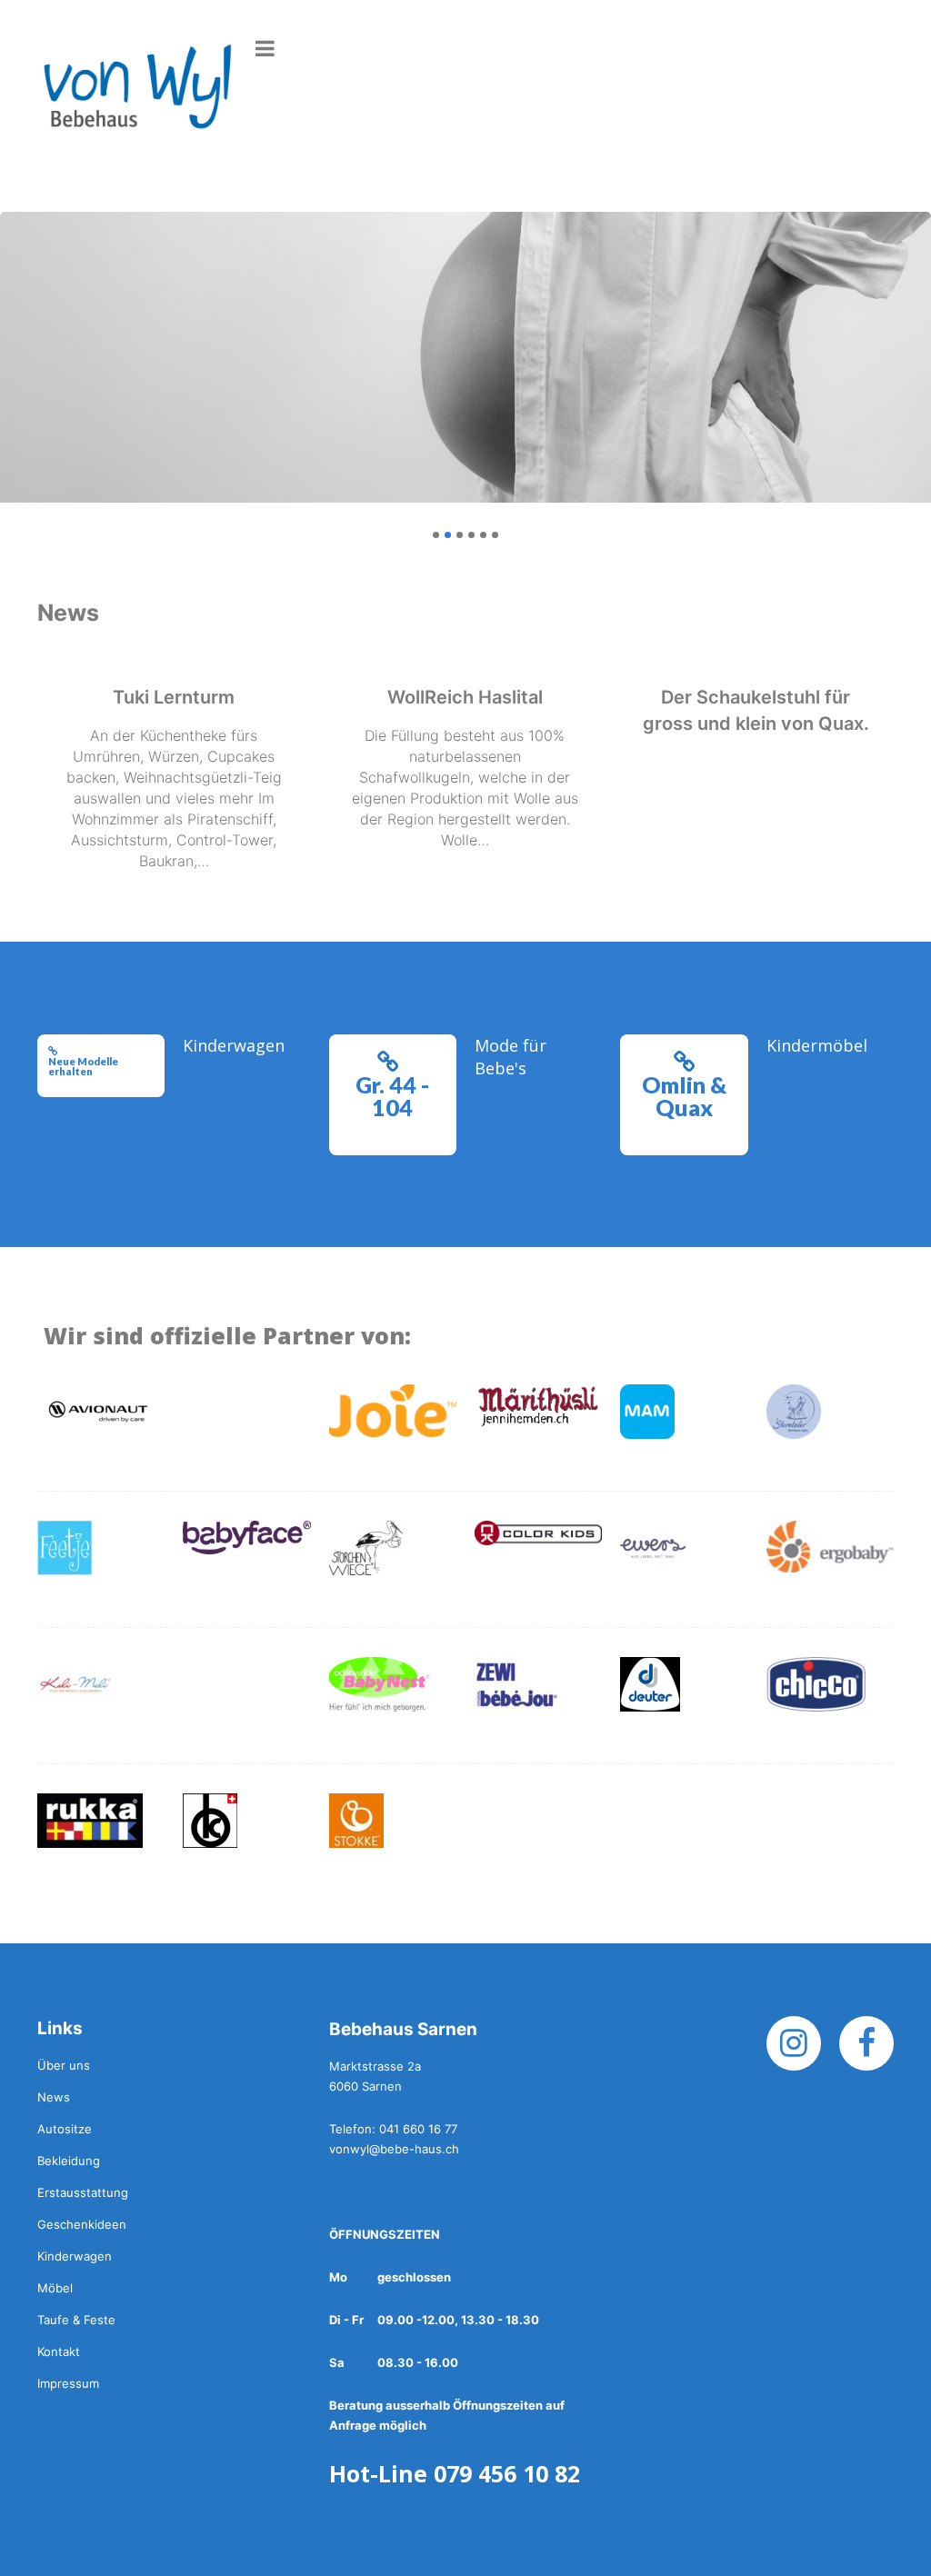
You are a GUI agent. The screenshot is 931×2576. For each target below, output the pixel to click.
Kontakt (59, 2351)
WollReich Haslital (465, 697)
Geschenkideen (82, 2224)
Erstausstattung (83, 2192)
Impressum (68, 2383)
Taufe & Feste (76, 2320)
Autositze (65, 2129)
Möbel (55, 2288)
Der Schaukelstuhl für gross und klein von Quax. (756, 710)
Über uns (64, 2065)
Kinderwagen (75, 2256)
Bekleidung (69, 2161)
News (54, 2097)
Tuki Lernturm (174, 697)
